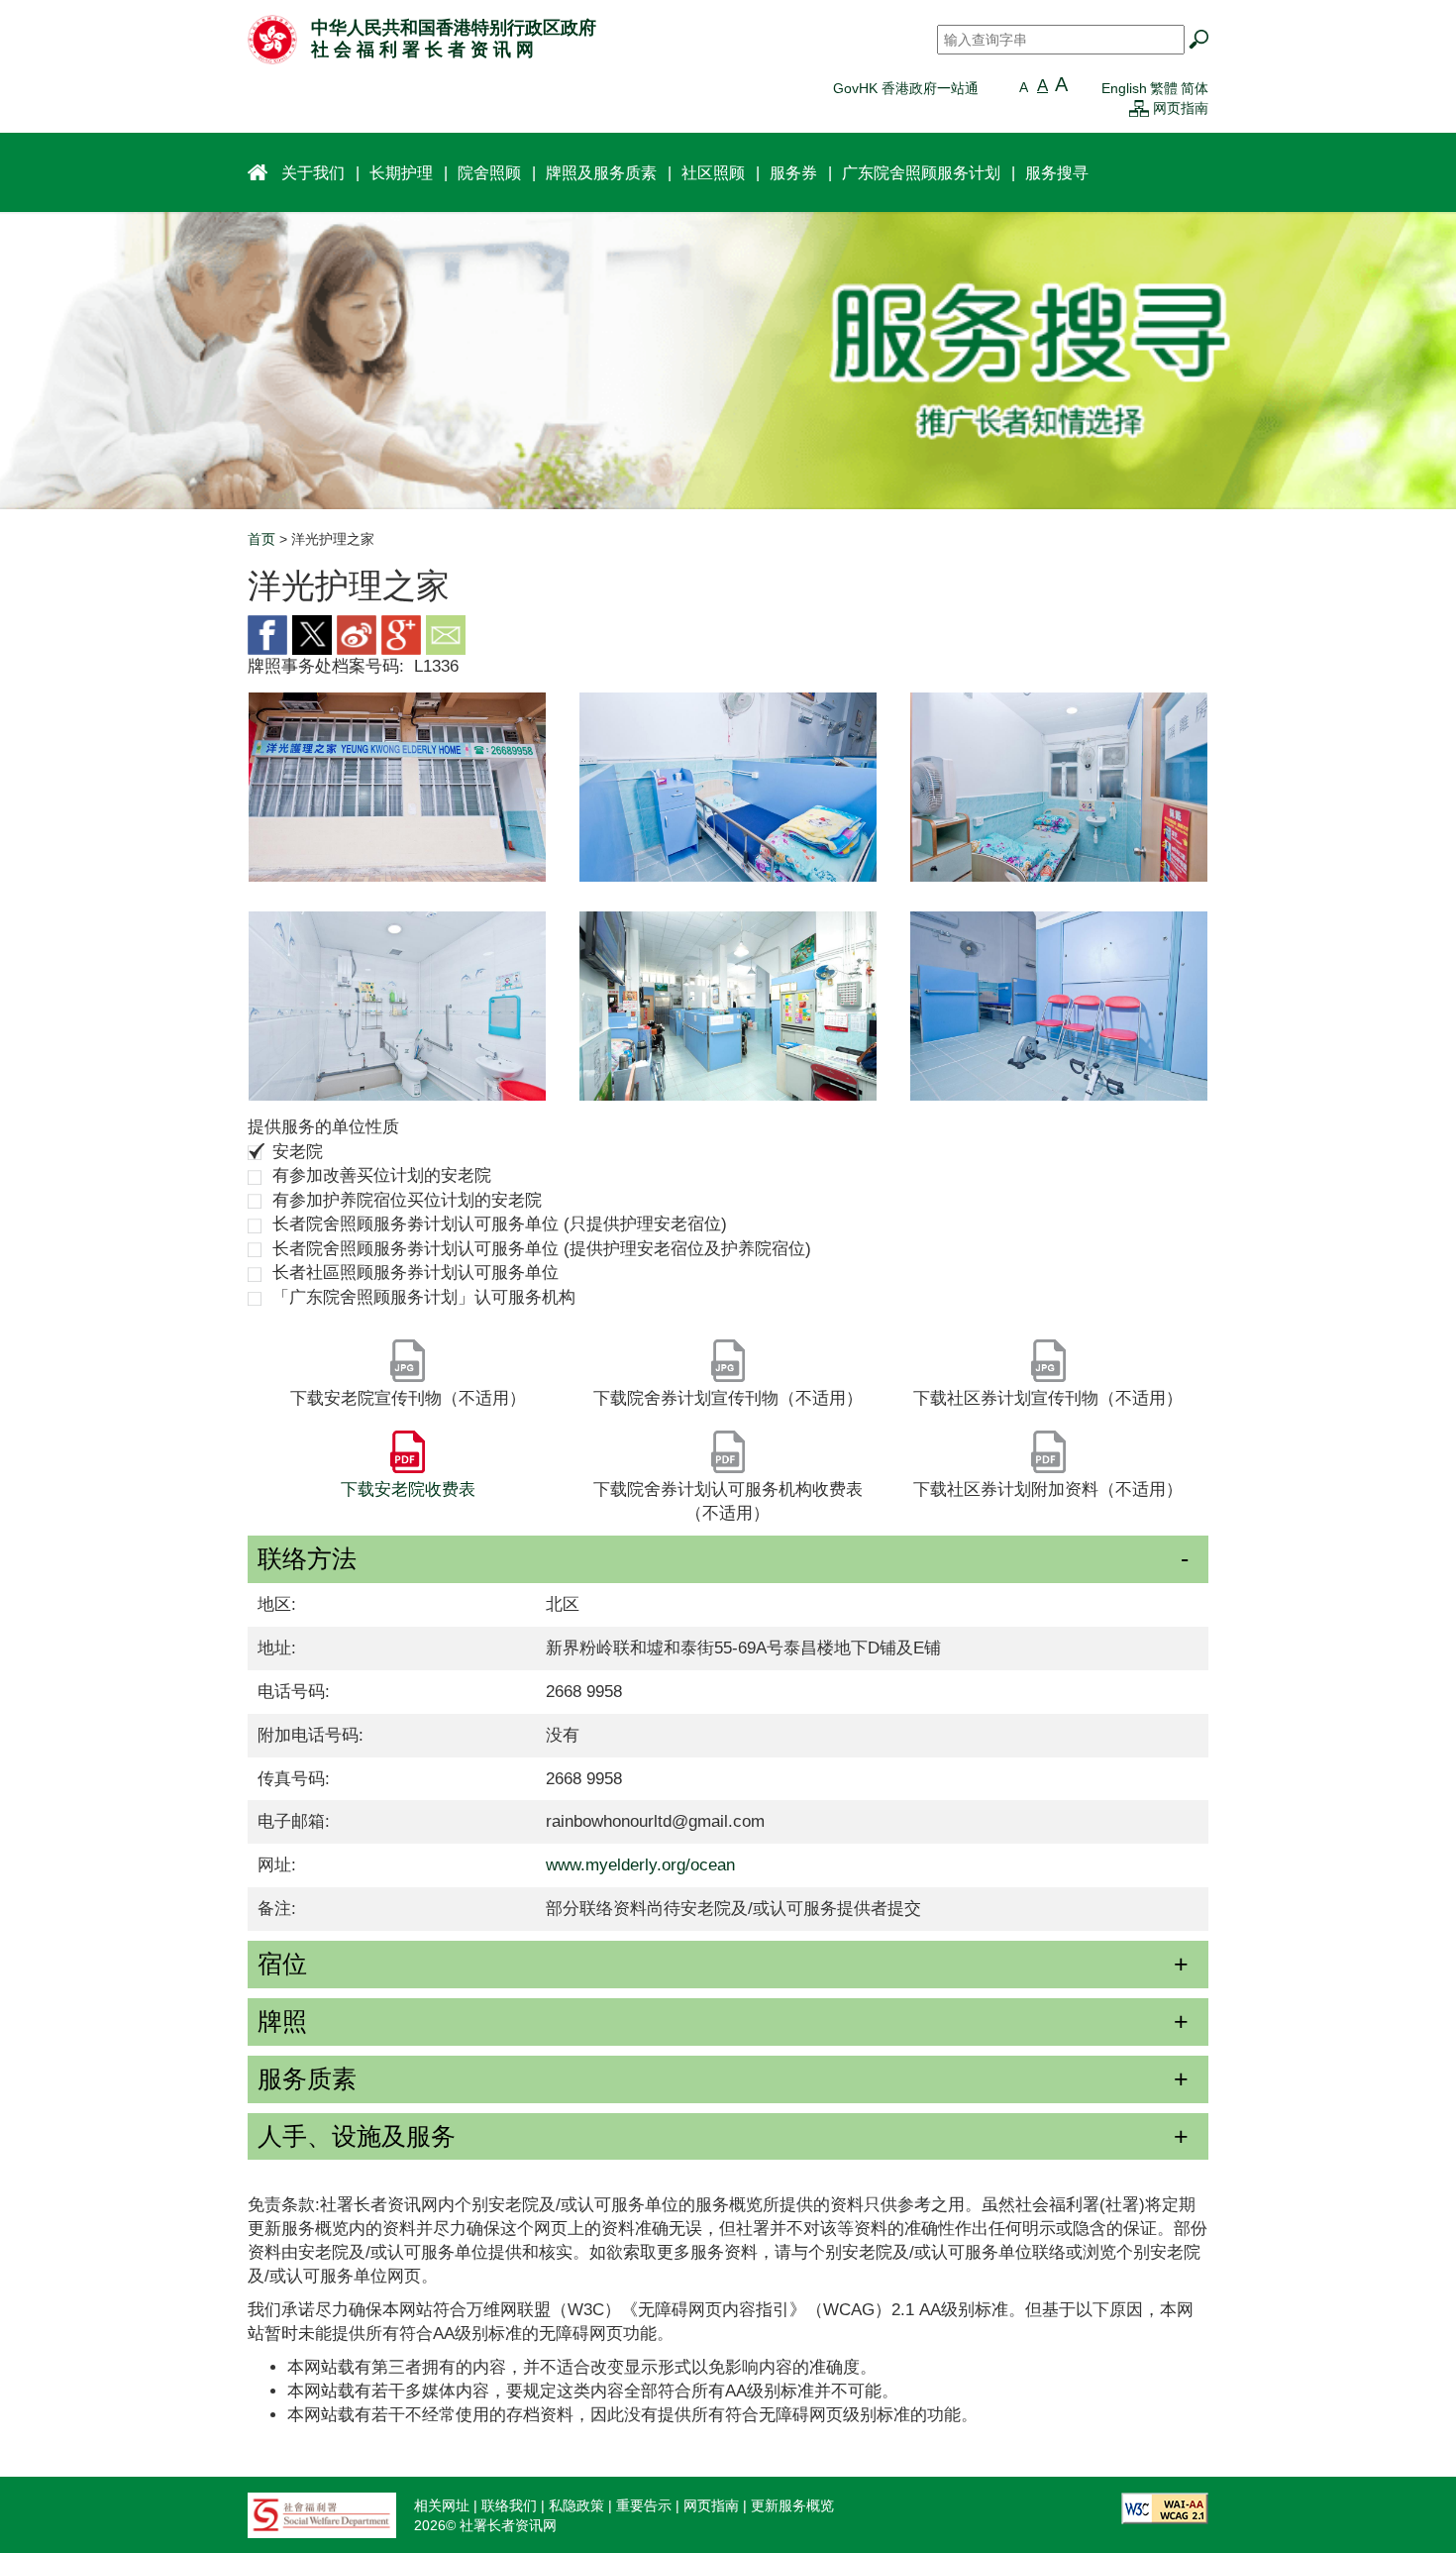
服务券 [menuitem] (793, 172)
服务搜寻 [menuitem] (1057, 172)
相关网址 (442, 2505)
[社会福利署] (322, 2513)
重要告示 (644, 2505)
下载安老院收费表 (408, 1489)
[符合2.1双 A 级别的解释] (1165, 2506)
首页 (261, 539)
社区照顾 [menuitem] (713, 172)
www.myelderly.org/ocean (640, 1865)
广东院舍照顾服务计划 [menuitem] (921, 172)
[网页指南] (1139, 108)
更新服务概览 (792, 2505)
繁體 (1164, 88)
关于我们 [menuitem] (313, 172)
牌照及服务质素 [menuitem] (601, 172)
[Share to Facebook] (267, 634)
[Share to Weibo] (357, 634)
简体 (1195, 88)
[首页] (272, 39)
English (1124, 88)
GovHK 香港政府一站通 (906, 88)
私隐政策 (576, 2505)
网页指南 (1181, 108)
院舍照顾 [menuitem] (489, 172)
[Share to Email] (446, 634)
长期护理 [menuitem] (401, 172)
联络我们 (509, 2505)
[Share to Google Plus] (401, 634)
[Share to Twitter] (312, 634)
